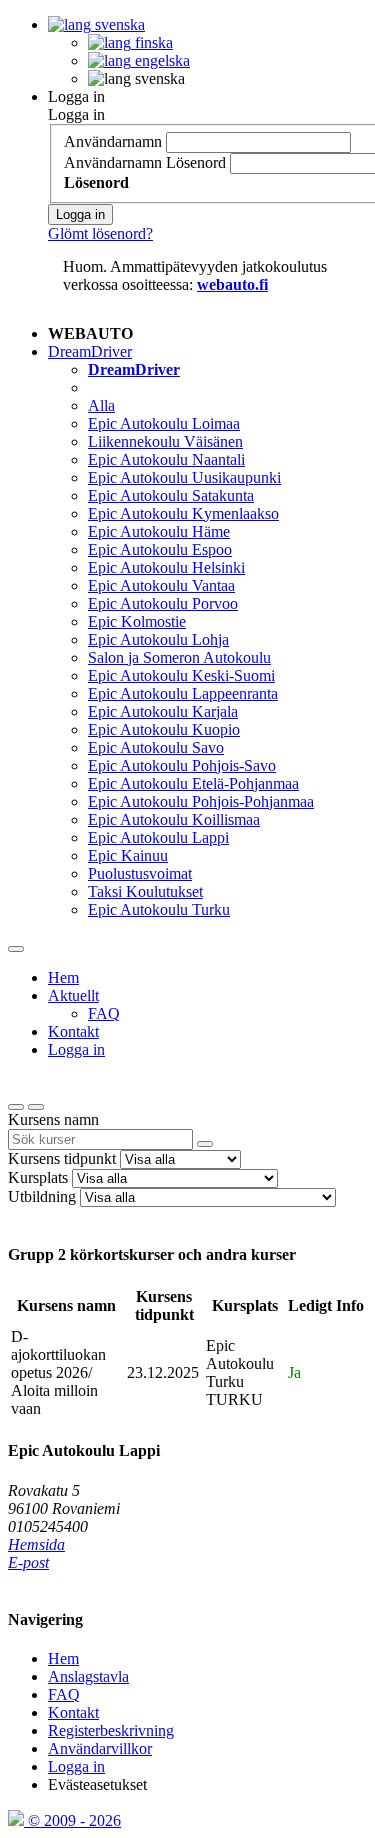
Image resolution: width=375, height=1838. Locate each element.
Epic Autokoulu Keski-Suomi (181, 675)
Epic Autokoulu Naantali (166, 459)
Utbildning (42, 1196)
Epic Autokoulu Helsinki (166, 567)
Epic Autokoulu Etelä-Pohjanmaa (193, 783)
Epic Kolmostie (137, 621)
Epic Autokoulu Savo (156, 747)
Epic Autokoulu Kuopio (164, 729)
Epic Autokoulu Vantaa (161, 585)
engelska (160, 60)
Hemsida (36, 1544)
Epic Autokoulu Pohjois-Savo (182, 765)
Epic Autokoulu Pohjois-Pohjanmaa (201, 801)
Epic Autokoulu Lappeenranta (183, 693)
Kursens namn (53, 1119)
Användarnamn (113, 141)
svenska (118, 24)
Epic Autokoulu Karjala (163, 711)
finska (152, 42)
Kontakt (73, 1031)
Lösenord (196, 162)
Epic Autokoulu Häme (159, 531)
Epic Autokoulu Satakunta (171, 495)
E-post (28, 1562)
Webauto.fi (232, 284)
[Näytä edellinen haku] (36, 1107)
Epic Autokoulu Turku (159, 909)
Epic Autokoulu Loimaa (164, 423)
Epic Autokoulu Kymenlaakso (183, 513)
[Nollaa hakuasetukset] (16, 1107)
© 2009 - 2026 (72, 1820)
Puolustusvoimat (140, 873)
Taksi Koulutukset (145, 891)
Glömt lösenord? (100, 233)
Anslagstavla (88, 1676)
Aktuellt (73, 995)
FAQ (104, 1013)
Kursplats (38, 1177)
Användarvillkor (100, 1748)
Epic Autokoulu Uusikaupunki (184, 477)
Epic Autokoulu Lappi (158, 837)
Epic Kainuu (128, 855)
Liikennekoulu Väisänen (165, 441)
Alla (101, 405)
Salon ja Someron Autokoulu (179, 657)
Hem (63, 977)
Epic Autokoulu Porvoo (163, 603)
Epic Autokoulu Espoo (160, 549)
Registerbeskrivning (111, 1730)
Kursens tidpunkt (62, 1158)
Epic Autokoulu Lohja (158, 639)
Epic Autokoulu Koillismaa (174, 819)
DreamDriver (90, 351)
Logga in (76, 96)
